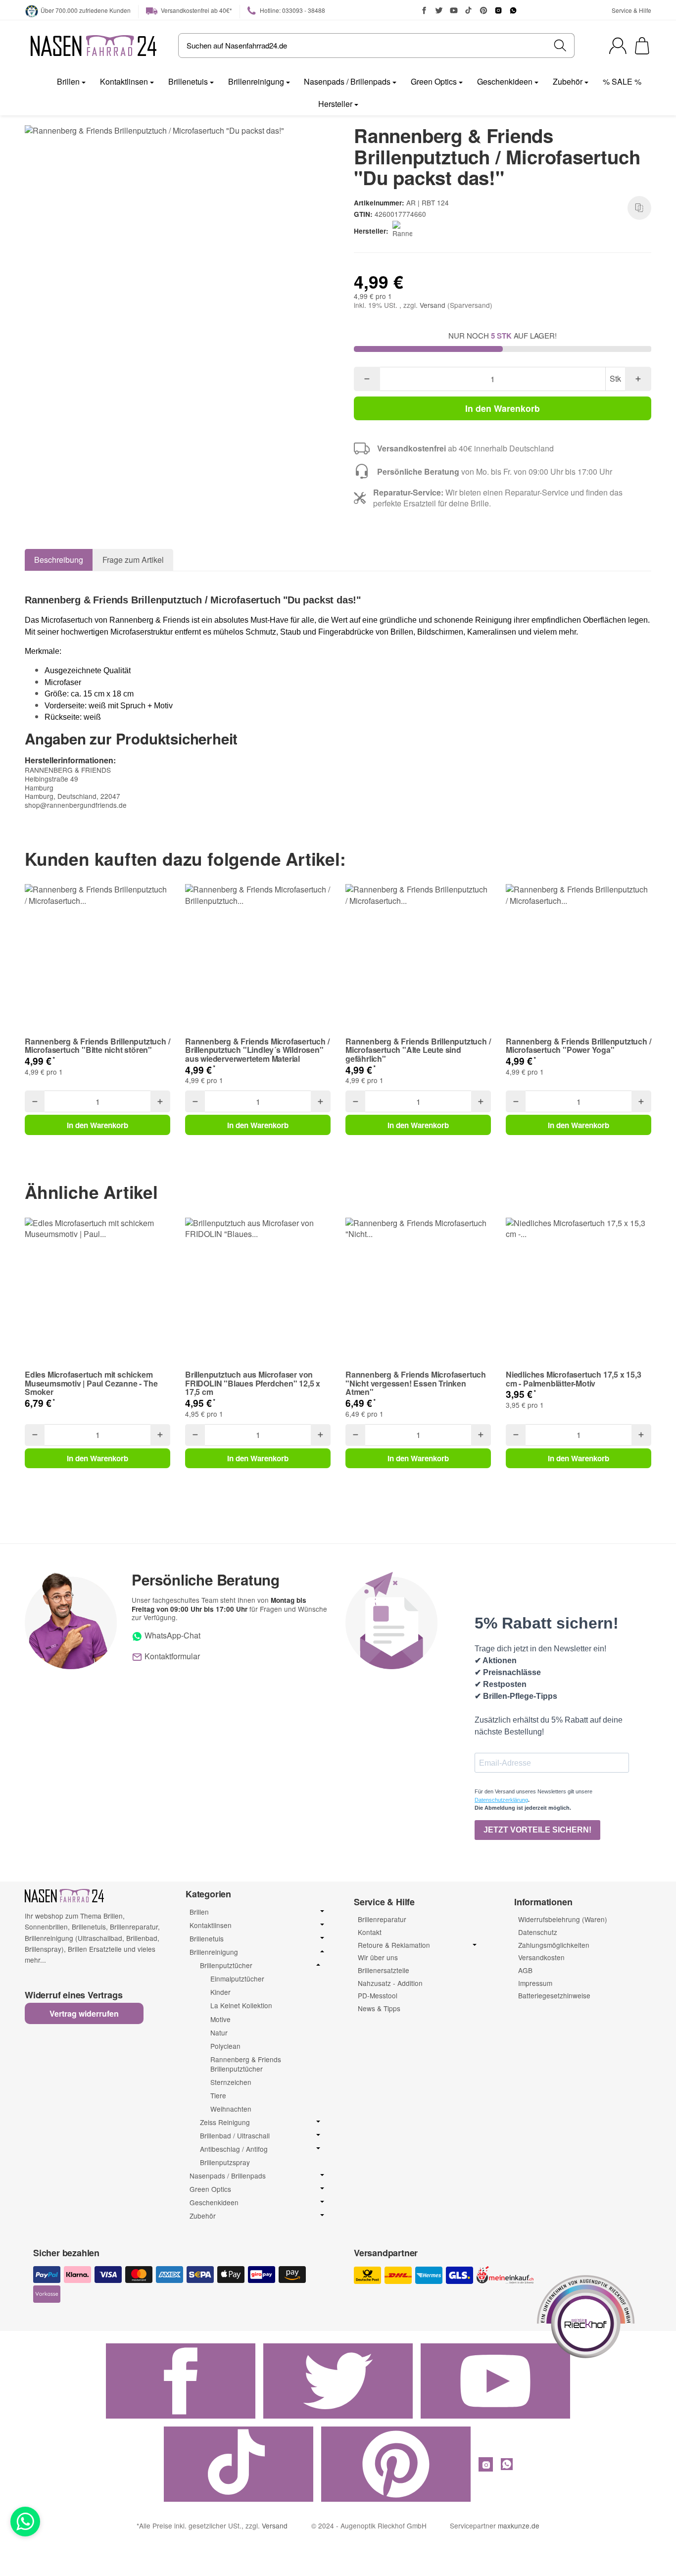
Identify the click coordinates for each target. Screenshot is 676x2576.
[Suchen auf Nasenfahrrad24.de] (560, 46)
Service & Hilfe (631, 10)
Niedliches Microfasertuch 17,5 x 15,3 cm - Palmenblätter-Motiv (574, 1379)
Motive (220, 2019)
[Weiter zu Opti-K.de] (586, 2315)
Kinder (220, 1992)
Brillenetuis (188, 81)
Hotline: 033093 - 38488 (292, 10)
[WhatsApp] (513, 10)
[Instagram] (498, 10)
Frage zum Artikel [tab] (133, 560)
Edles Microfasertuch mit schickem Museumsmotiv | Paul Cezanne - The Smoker (91, 1383)
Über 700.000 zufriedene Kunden (86, 10)
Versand (434, 305)
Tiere (218, 2095)
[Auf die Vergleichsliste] (639, 208)
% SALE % (622, 81)
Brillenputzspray (225, 2162)
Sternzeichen (231, 2082)
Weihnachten (231, 2109)
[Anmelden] (618, 46)
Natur (219, 2032)
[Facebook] (424, 10)
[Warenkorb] (642, 46)
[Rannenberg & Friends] (404, 231)
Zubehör (568, 81)
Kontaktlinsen (124, 81)
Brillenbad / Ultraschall (235, 2136)
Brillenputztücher (226, 1965)
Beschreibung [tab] (59, 560)
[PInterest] (483, 10)
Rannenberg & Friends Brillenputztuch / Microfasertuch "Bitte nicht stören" (97, 1046)
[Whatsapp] (25, 2522)
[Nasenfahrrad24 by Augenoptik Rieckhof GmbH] (94, 46)
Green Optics (434, 81)
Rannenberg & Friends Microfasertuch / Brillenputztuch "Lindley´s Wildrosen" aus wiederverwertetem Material (257, 1050)
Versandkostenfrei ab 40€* (196, 10)
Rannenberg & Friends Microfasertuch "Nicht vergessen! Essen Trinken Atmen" (416, 1383)
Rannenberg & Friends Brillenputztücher (246, 2064)
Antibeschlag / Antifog (234, 2149)
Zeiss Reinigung (225, 2122)
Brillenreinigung (256, 81)
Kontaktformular (171, 1656)
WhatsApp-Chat (171, 1635)
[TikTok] (469, 10)
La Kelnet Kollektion (241, 2005)
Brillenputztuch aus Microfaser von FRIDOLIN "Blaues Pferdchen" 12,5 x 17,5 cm (253, 1383)
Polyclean (225, 2046)
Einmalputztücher (237, 1979)
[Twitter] (439, 10)
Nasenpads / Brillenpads (347, 81)
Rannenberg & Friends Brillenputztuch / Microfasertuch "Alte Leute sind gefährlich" (418, 1050)
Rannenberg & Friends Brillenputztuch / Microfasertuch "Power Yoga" (578, 1046)
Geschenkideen (505, 81)
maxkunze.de (519, 2526)
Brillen (68, 81)
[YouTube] (454, 10)
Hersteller (335, 104)
